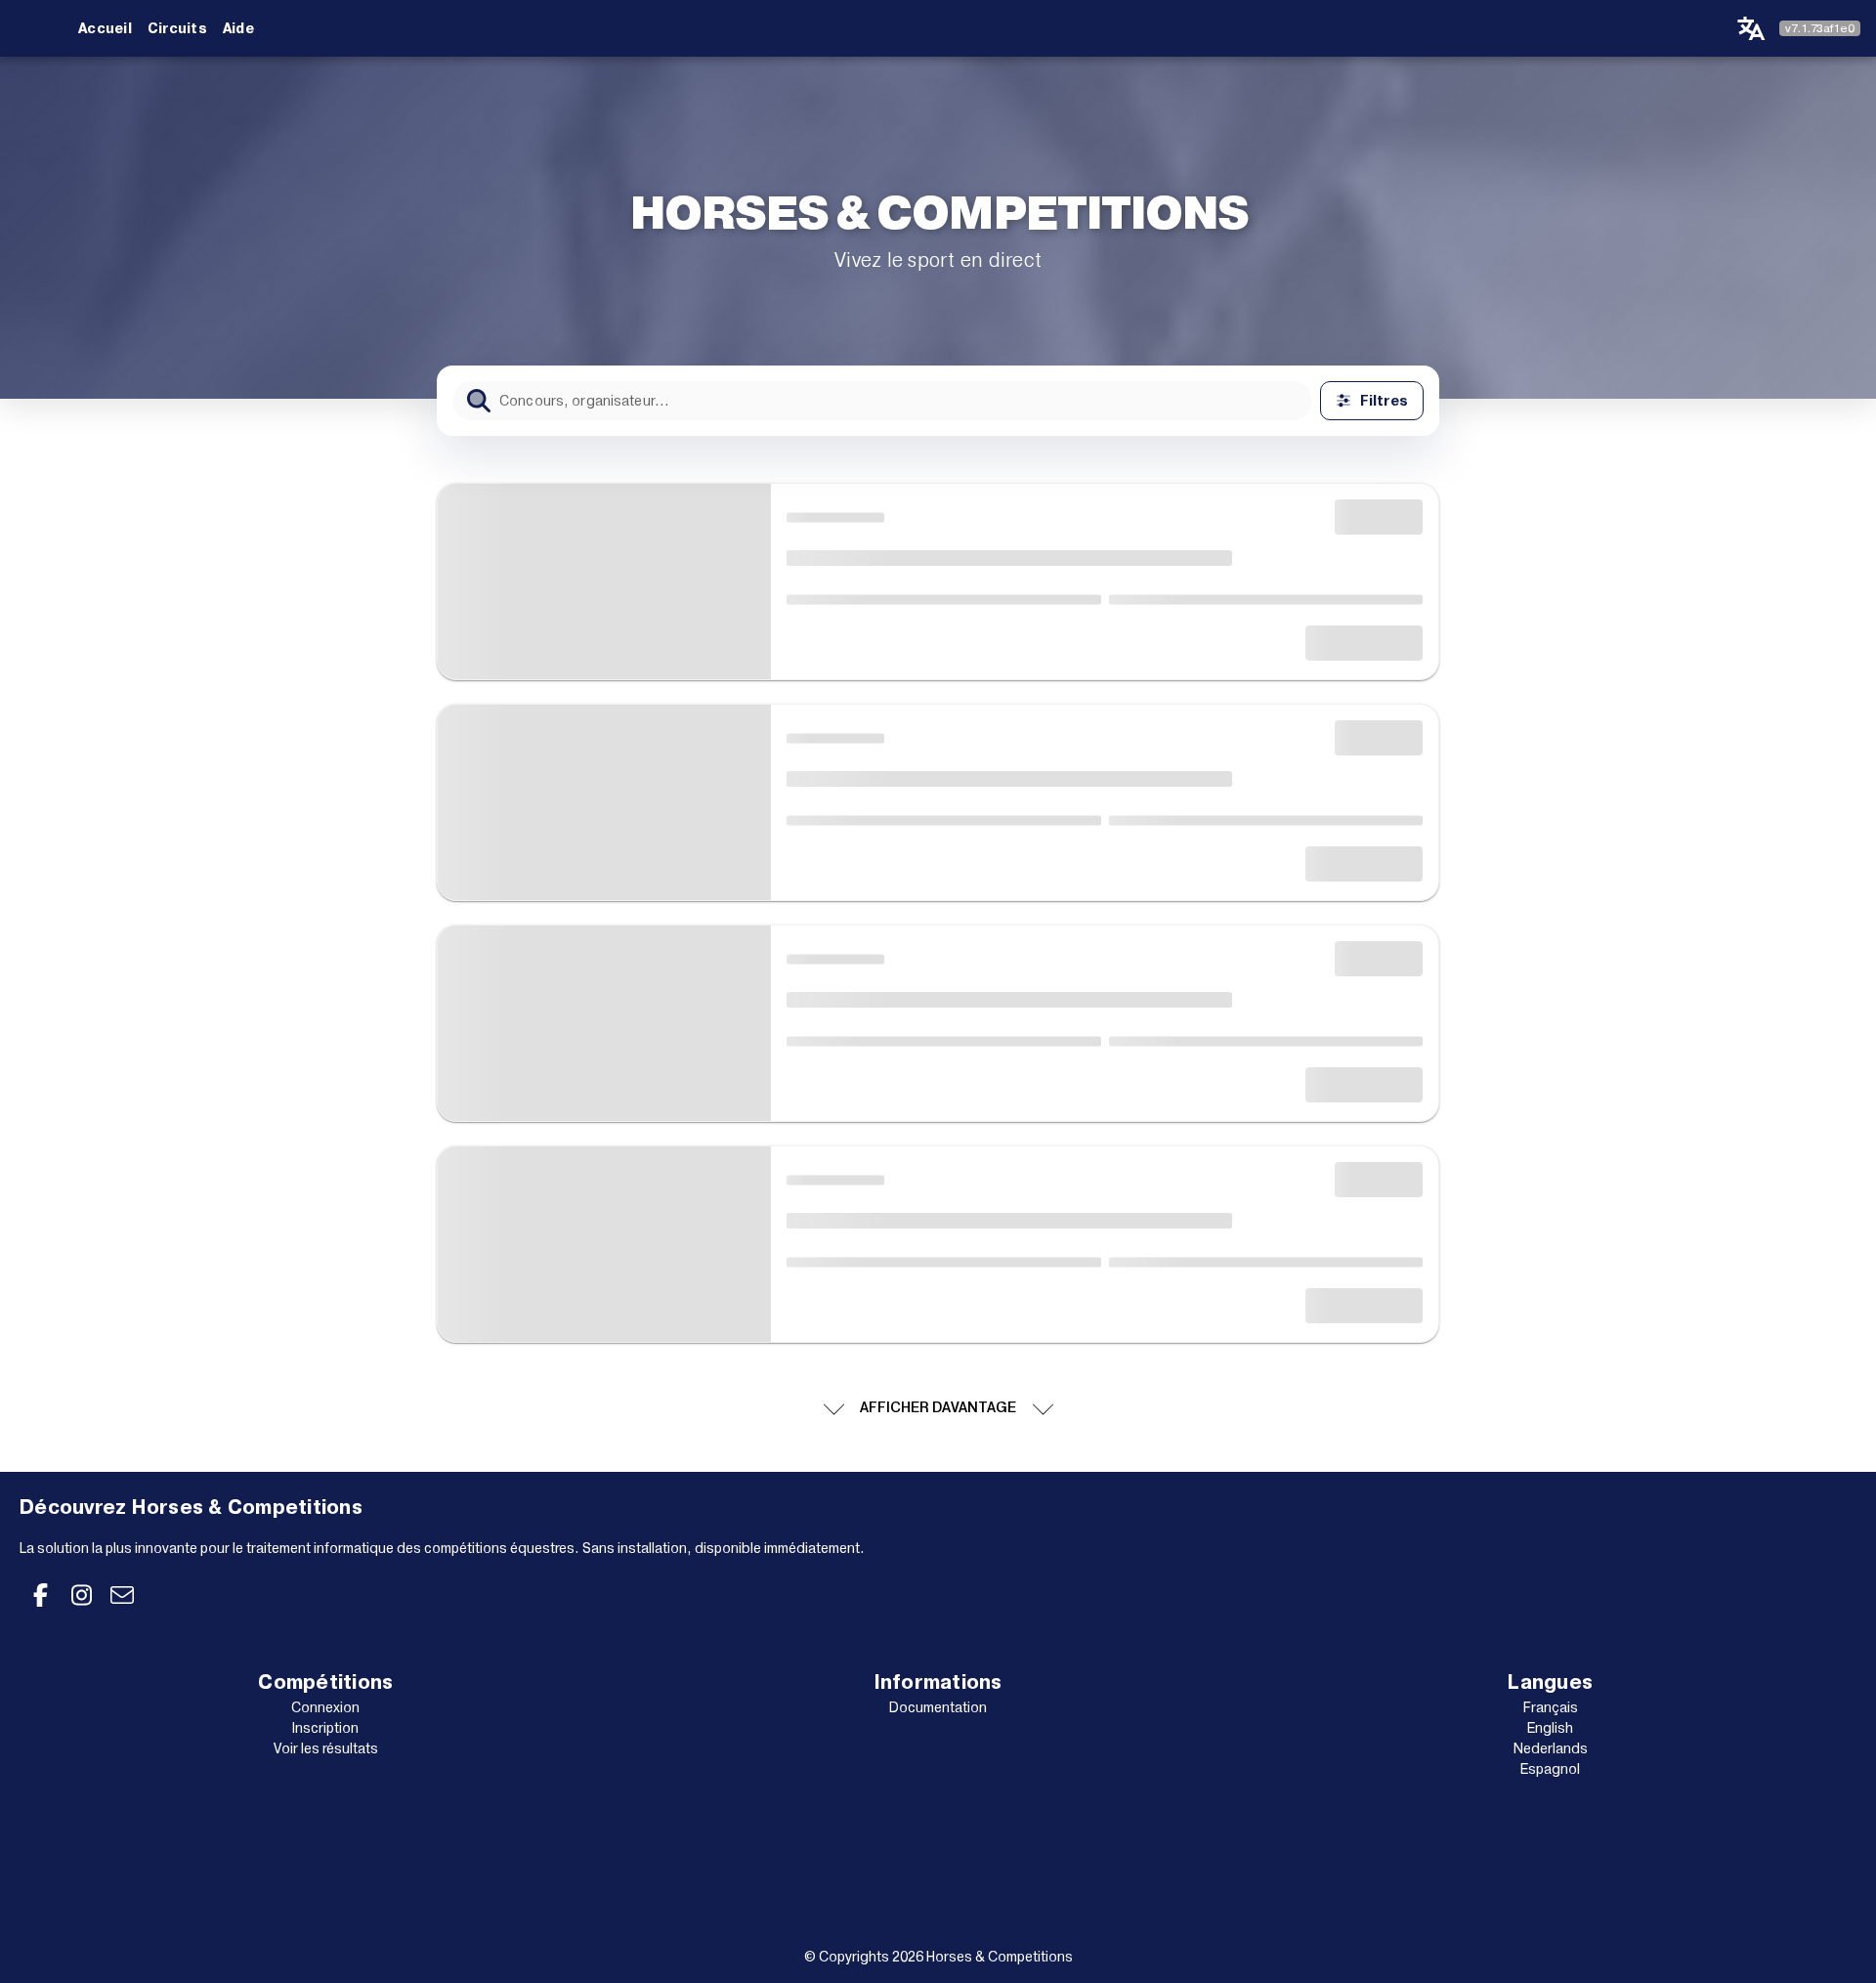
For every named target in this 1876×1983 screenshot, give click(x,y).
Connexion (325, 1707)
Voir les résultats (326, 1748)
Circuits (177, 28)
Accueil (105, 28)
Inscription (325, 1728)
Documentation (938, 1707)
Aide (238, 28)
